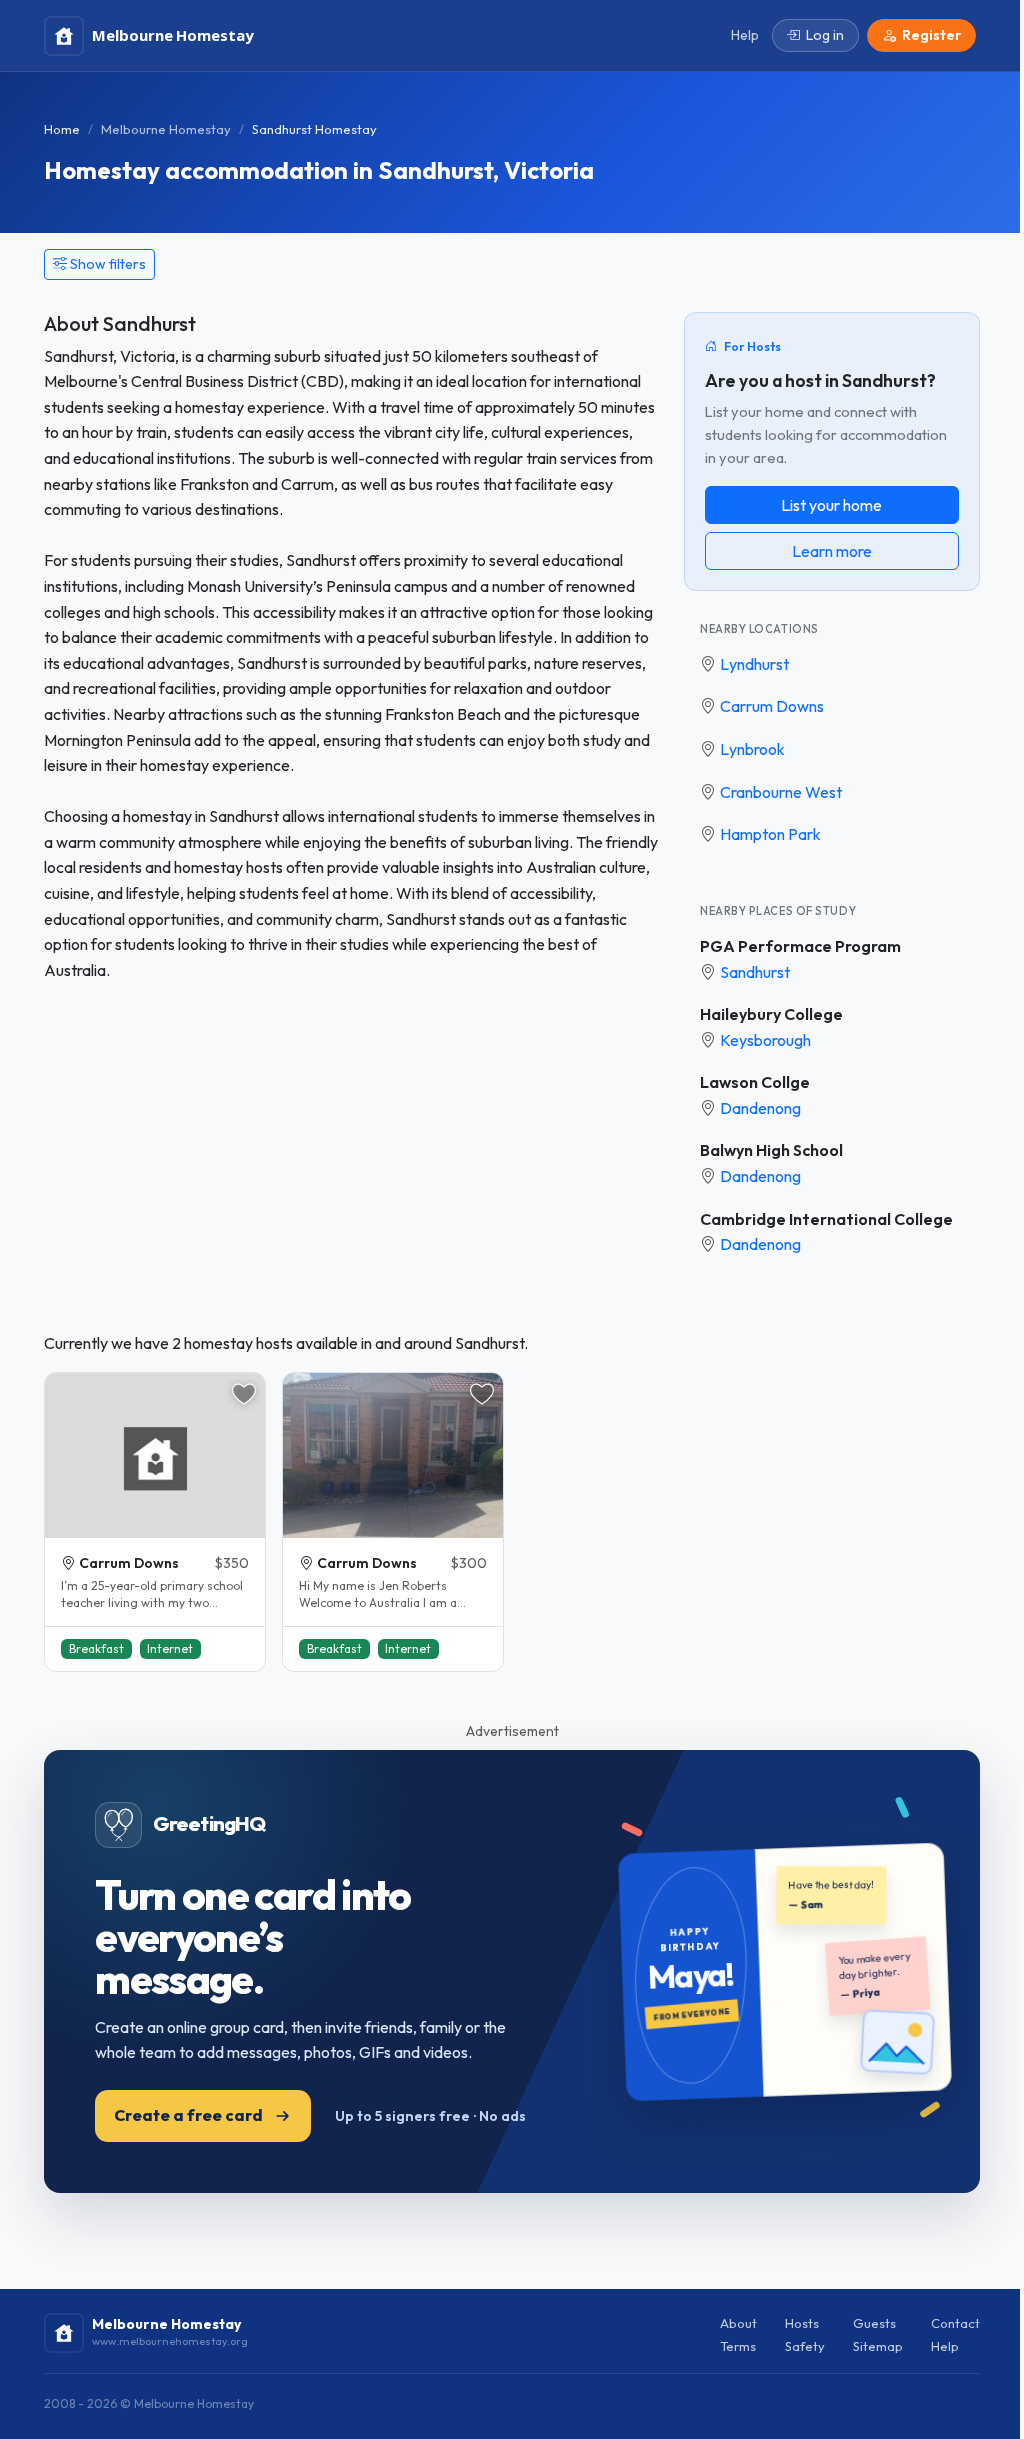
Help (945, 2346)
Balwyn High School (771, 1150)
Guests (874, 2323)
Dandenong (760, 1108)
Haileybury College (771, 1014)
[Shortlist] (244, 1394)
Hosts (802, 2323)
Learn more (832, 551)
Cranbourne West (781, 792)
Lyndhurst (754, 664)
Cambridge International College (826, 1219)
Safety (805, 2346)
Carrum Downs (772, 706)
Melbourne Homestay (166, 129)
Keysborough (765, 1040)
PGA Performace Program (800, 946)
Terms (738, 2346)
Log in (825, 35)
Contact (955, 2323)
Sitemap (878, 2346)
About (738, 2323)
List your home (831, 505)
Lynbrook (752, 749)
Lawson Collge (755, 1082)
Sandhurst (755, 972)
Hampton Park (770, 834)
